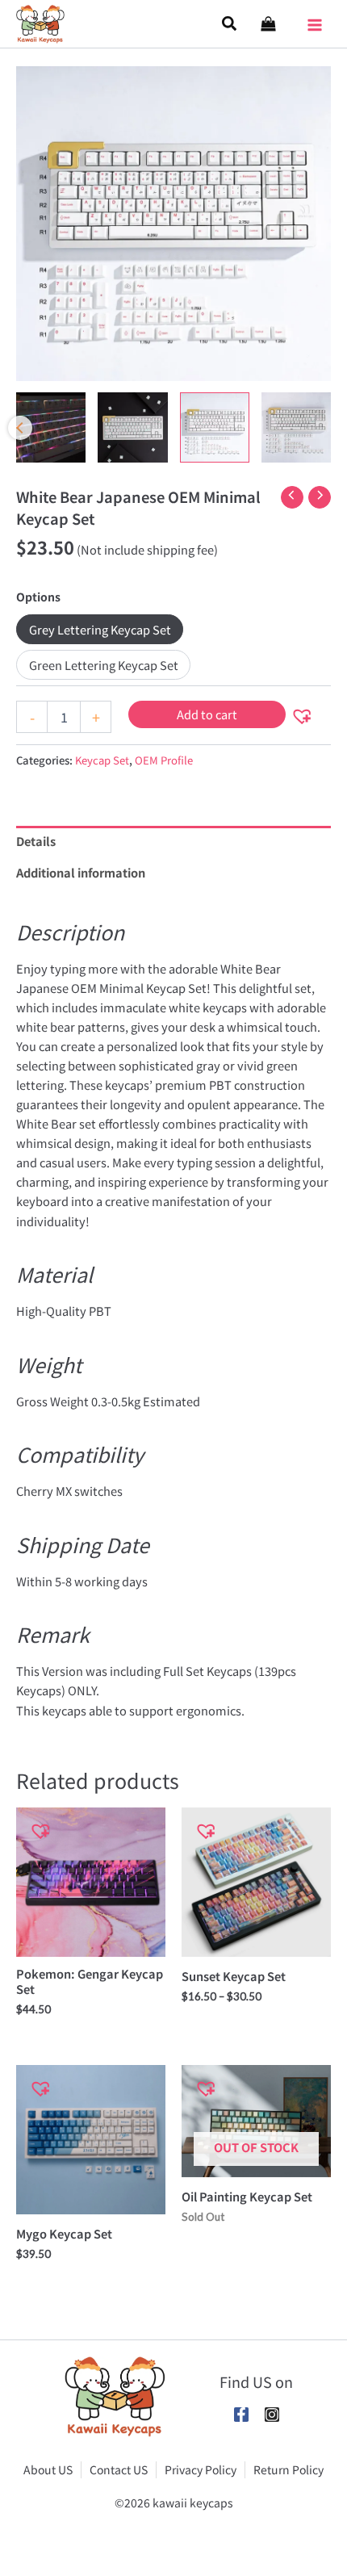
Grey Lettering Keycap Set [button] (100, 629)
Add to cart (207, 714)
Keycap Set (102, 760)
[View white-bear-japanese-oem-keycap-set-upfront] (132, 427)
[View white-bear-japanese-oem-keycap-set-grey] (215, 427)
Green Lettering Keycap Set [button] (104, 665)
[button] (230, 24)
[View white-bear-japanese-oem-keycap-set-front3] (51, 427)
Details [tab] (36, 841)
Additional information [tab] (81, 872)
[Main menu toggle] (315, 19)
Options (38, 597)
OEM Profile (164, 760)
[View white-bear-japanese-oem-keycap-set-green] (296, 427)
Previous (20, 428)
